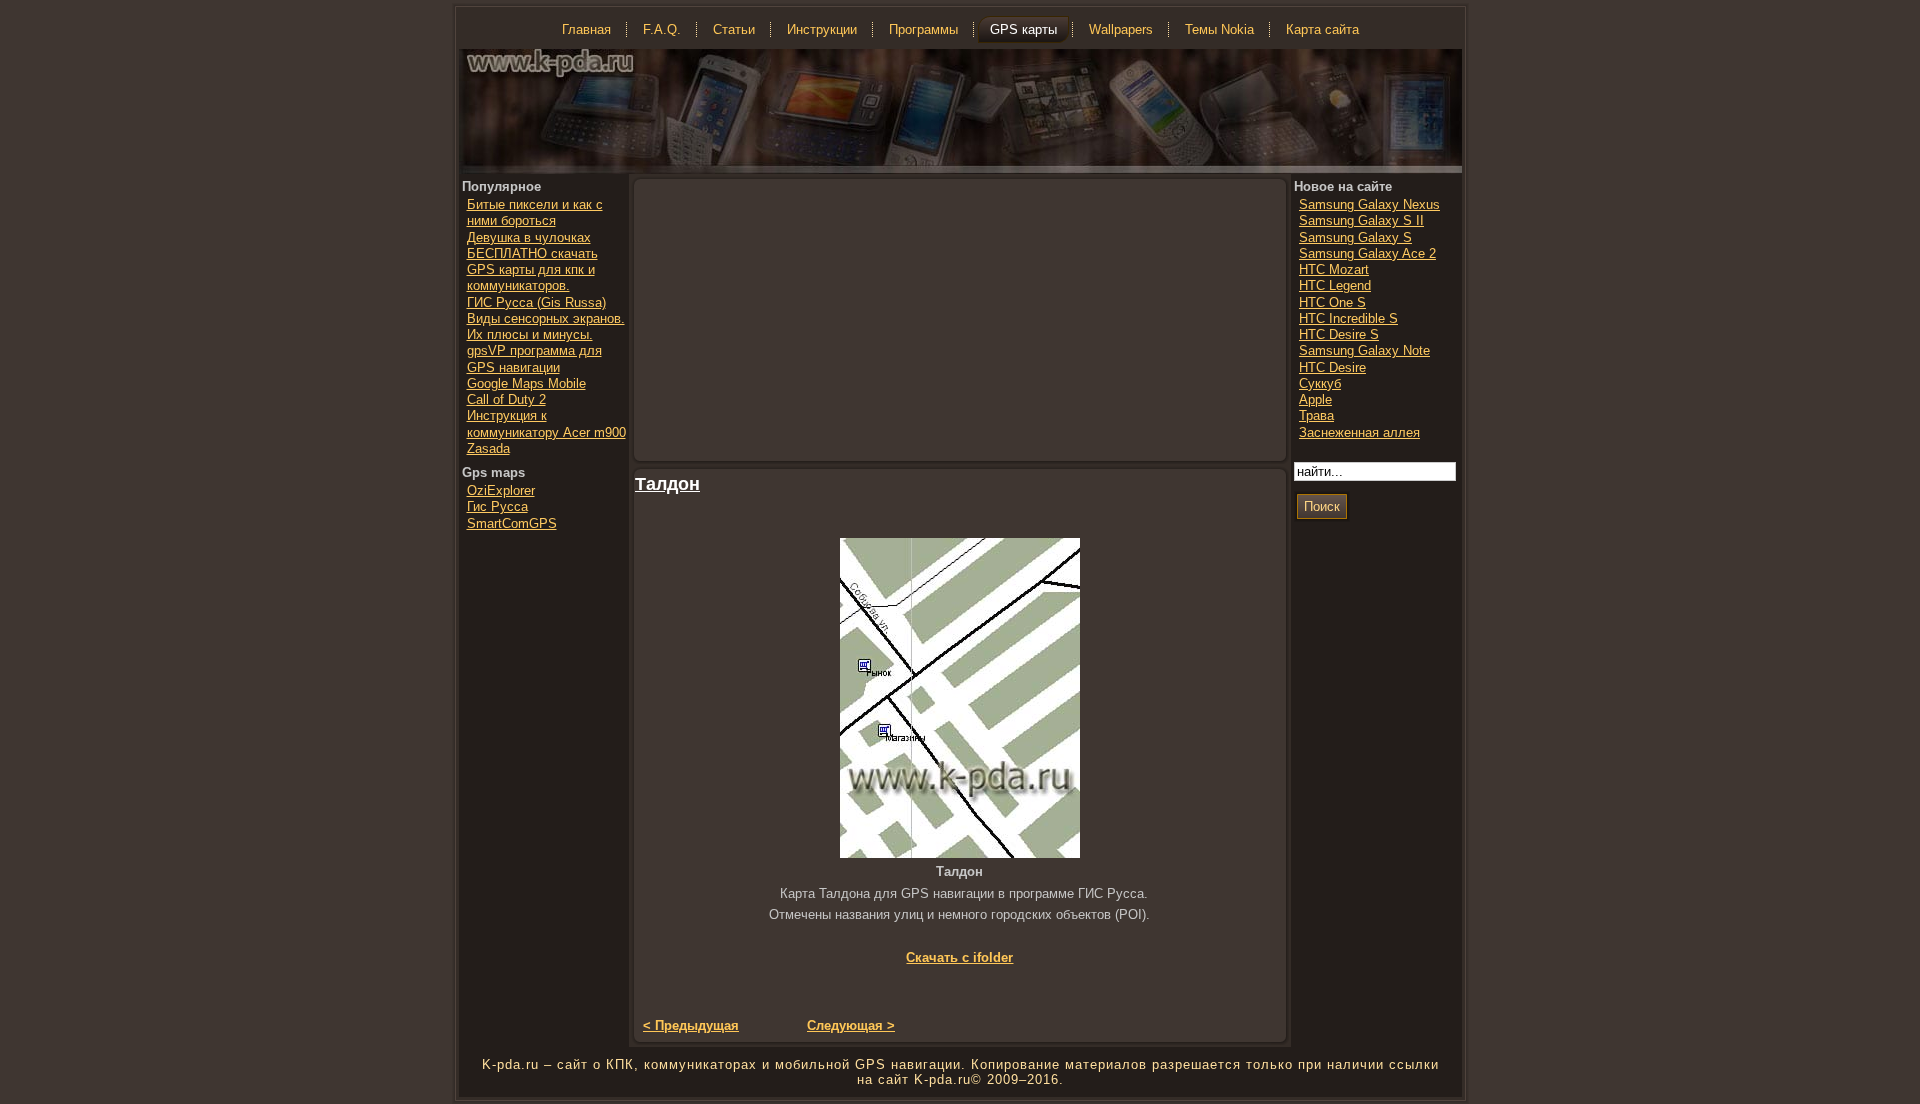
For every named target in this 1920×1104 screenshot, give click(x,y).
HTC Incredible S (1348, 318)
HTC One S (1332, 302)
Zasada (488, 448)
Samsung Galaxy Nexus (1369, 204)
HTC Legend (1335, 285)
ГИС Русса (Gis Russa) (536, 302)
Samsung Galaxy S (1355, 237)
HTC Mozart (1334, 269)
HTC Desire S (1339, 334)
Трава (1316, 415)
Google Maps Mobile (526, 383)
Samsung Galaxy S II (1361, 220)
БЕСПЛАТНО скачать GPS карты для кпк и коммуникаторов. (532, 270)
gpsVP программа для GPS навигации (534, 358)
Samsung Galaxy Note (1364, 350)
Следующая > (851, 1025)
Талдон (667, 484)
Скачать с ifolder (959, 957)
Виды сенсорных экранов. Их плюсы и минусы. (546, 326)
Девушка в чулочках (529, 237)
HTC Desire (1332, 367)
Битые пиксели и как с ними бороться (535, 212)
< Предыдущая (691, 1025)
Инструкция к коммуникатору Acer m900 (546, 423)
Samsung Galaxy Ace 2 (1367, 253)
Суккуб (1320, 383)
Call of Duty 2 (506, 399)
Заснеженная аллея (1359, 432)
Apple (1315, 399)
